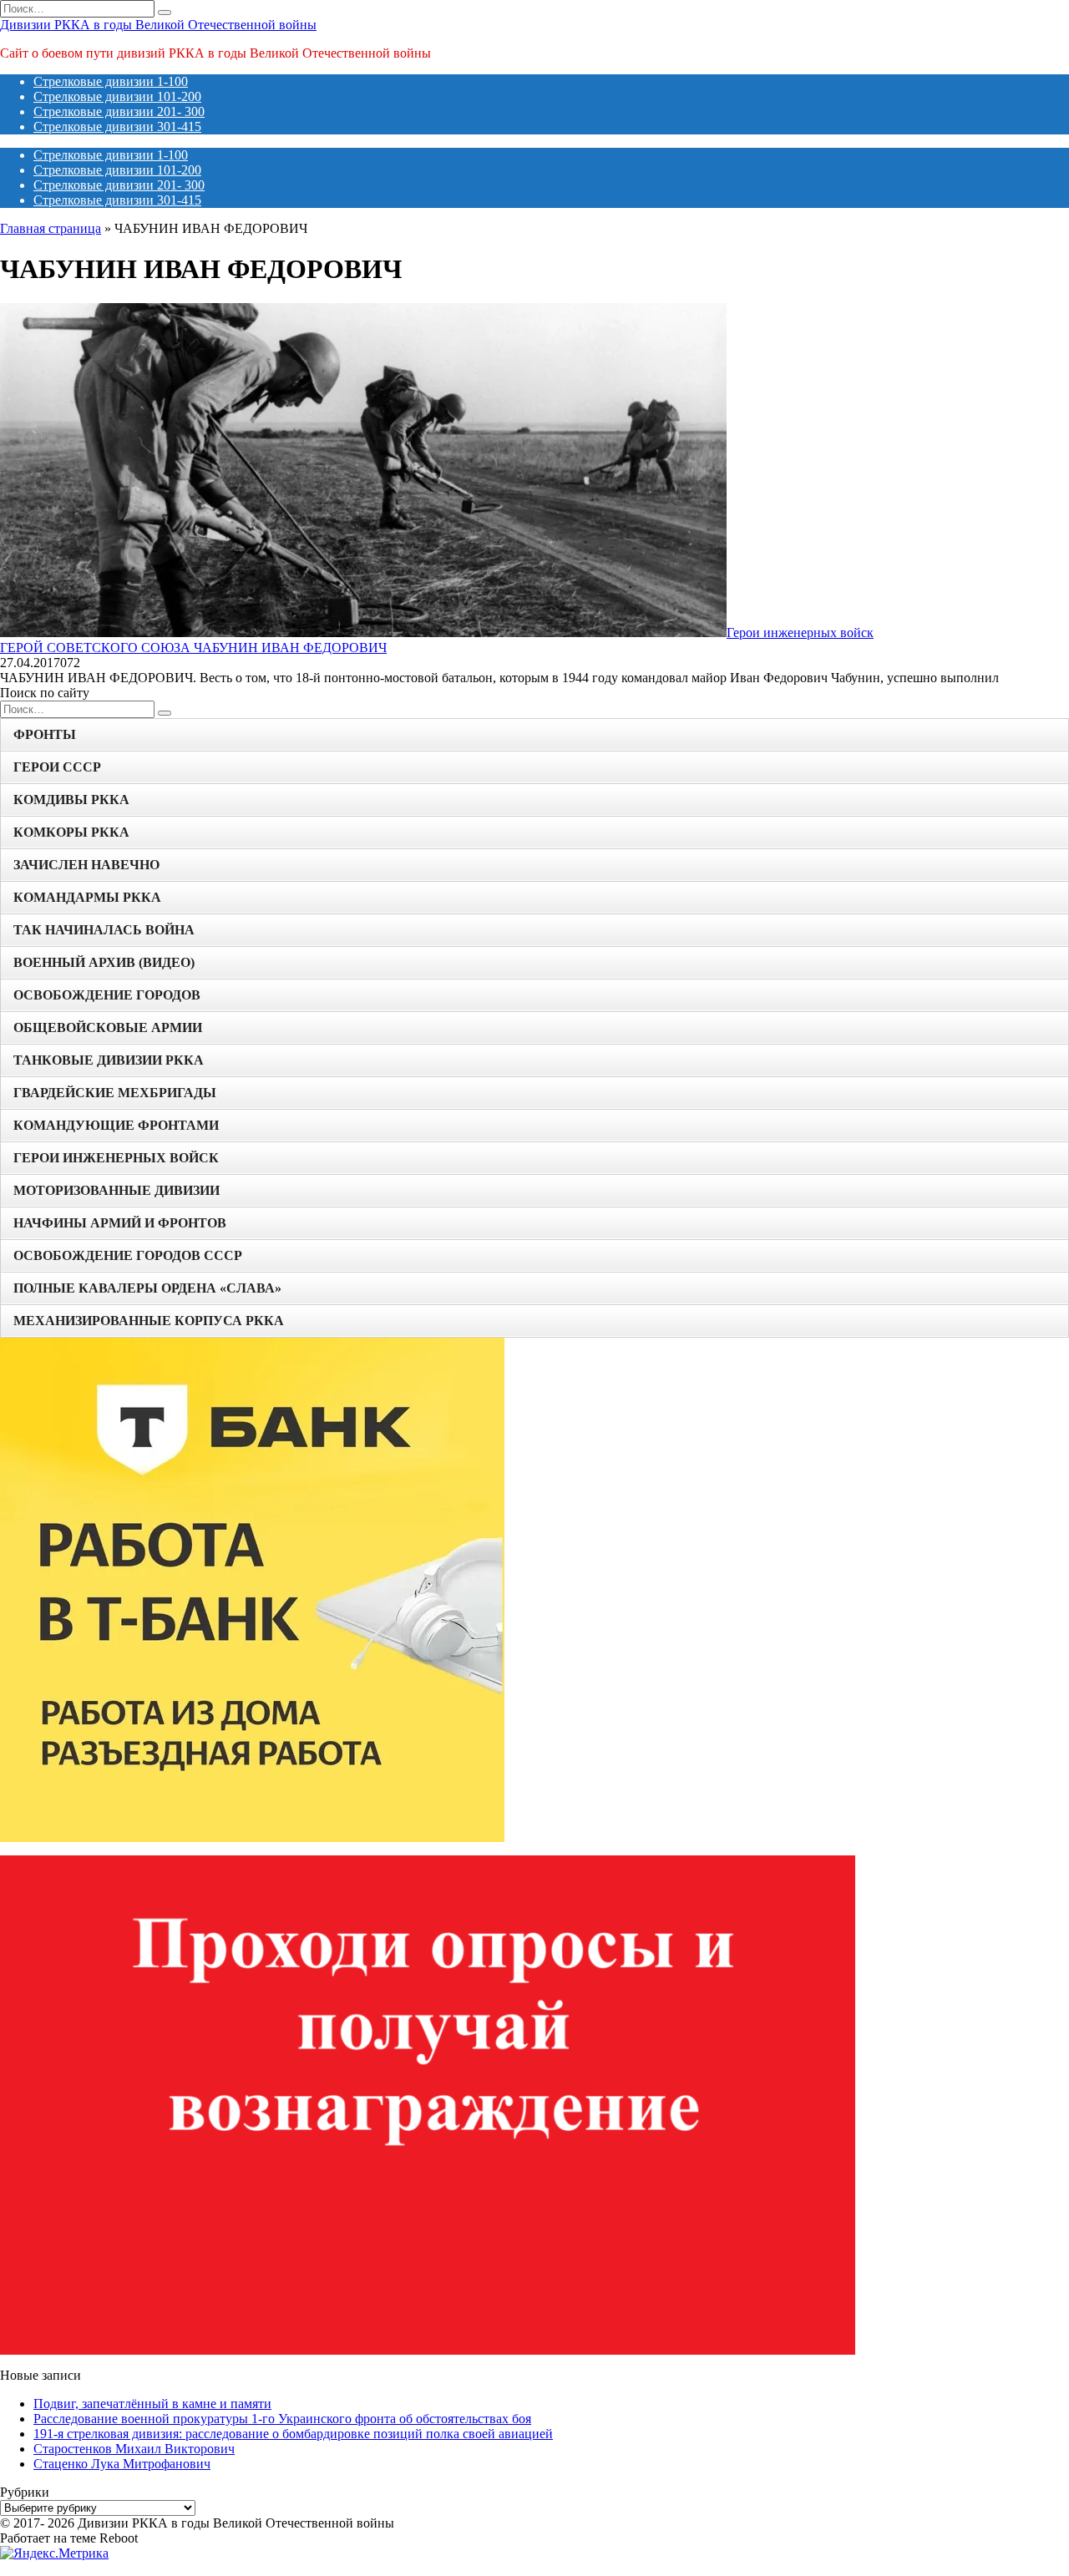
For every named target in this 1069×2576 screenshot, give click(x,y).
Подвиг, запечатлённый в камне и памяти (152, 2404)
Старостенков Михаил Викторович (134, 2449)
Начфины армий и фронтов (120, 1223)
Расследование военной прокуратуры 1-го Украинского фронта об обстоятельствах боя (282, 2419)
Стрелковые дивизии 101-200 (117, 96)
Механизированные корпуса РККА (149, 1321)
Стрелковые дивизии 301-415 (117, 127)
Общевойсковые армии (108, 1027)
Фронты (45, 734)
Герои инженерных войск (116, 1158)
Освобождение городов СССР (128, 1255)
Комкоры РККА (71, 832)
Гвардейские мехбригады (115, 1093)
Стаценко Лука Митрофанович (122, 2464)
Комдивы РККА (71, 800)
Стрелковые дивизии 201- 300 (119, 111)
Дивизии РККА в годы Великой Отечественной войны (158, 25)
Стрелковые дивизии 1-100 (111, 81)
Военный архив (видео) (104, 962)
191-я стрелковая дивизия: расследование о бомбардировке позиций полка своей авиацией (293, 2434)
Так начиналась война (104, 930)
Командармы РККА (87, 897)
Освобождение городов (107, 995)
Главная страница (51, 228)
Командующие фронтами (116, 1125)
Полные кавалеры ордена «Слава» (147, 1288)
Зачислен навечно (86, 865)
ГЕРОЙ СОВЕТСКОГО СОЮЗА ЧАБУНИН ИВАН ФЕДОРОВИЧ (193, 648)
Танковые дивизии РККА (109, 1060)
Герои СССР (57, 767)
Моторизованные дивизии (117, 1190)
